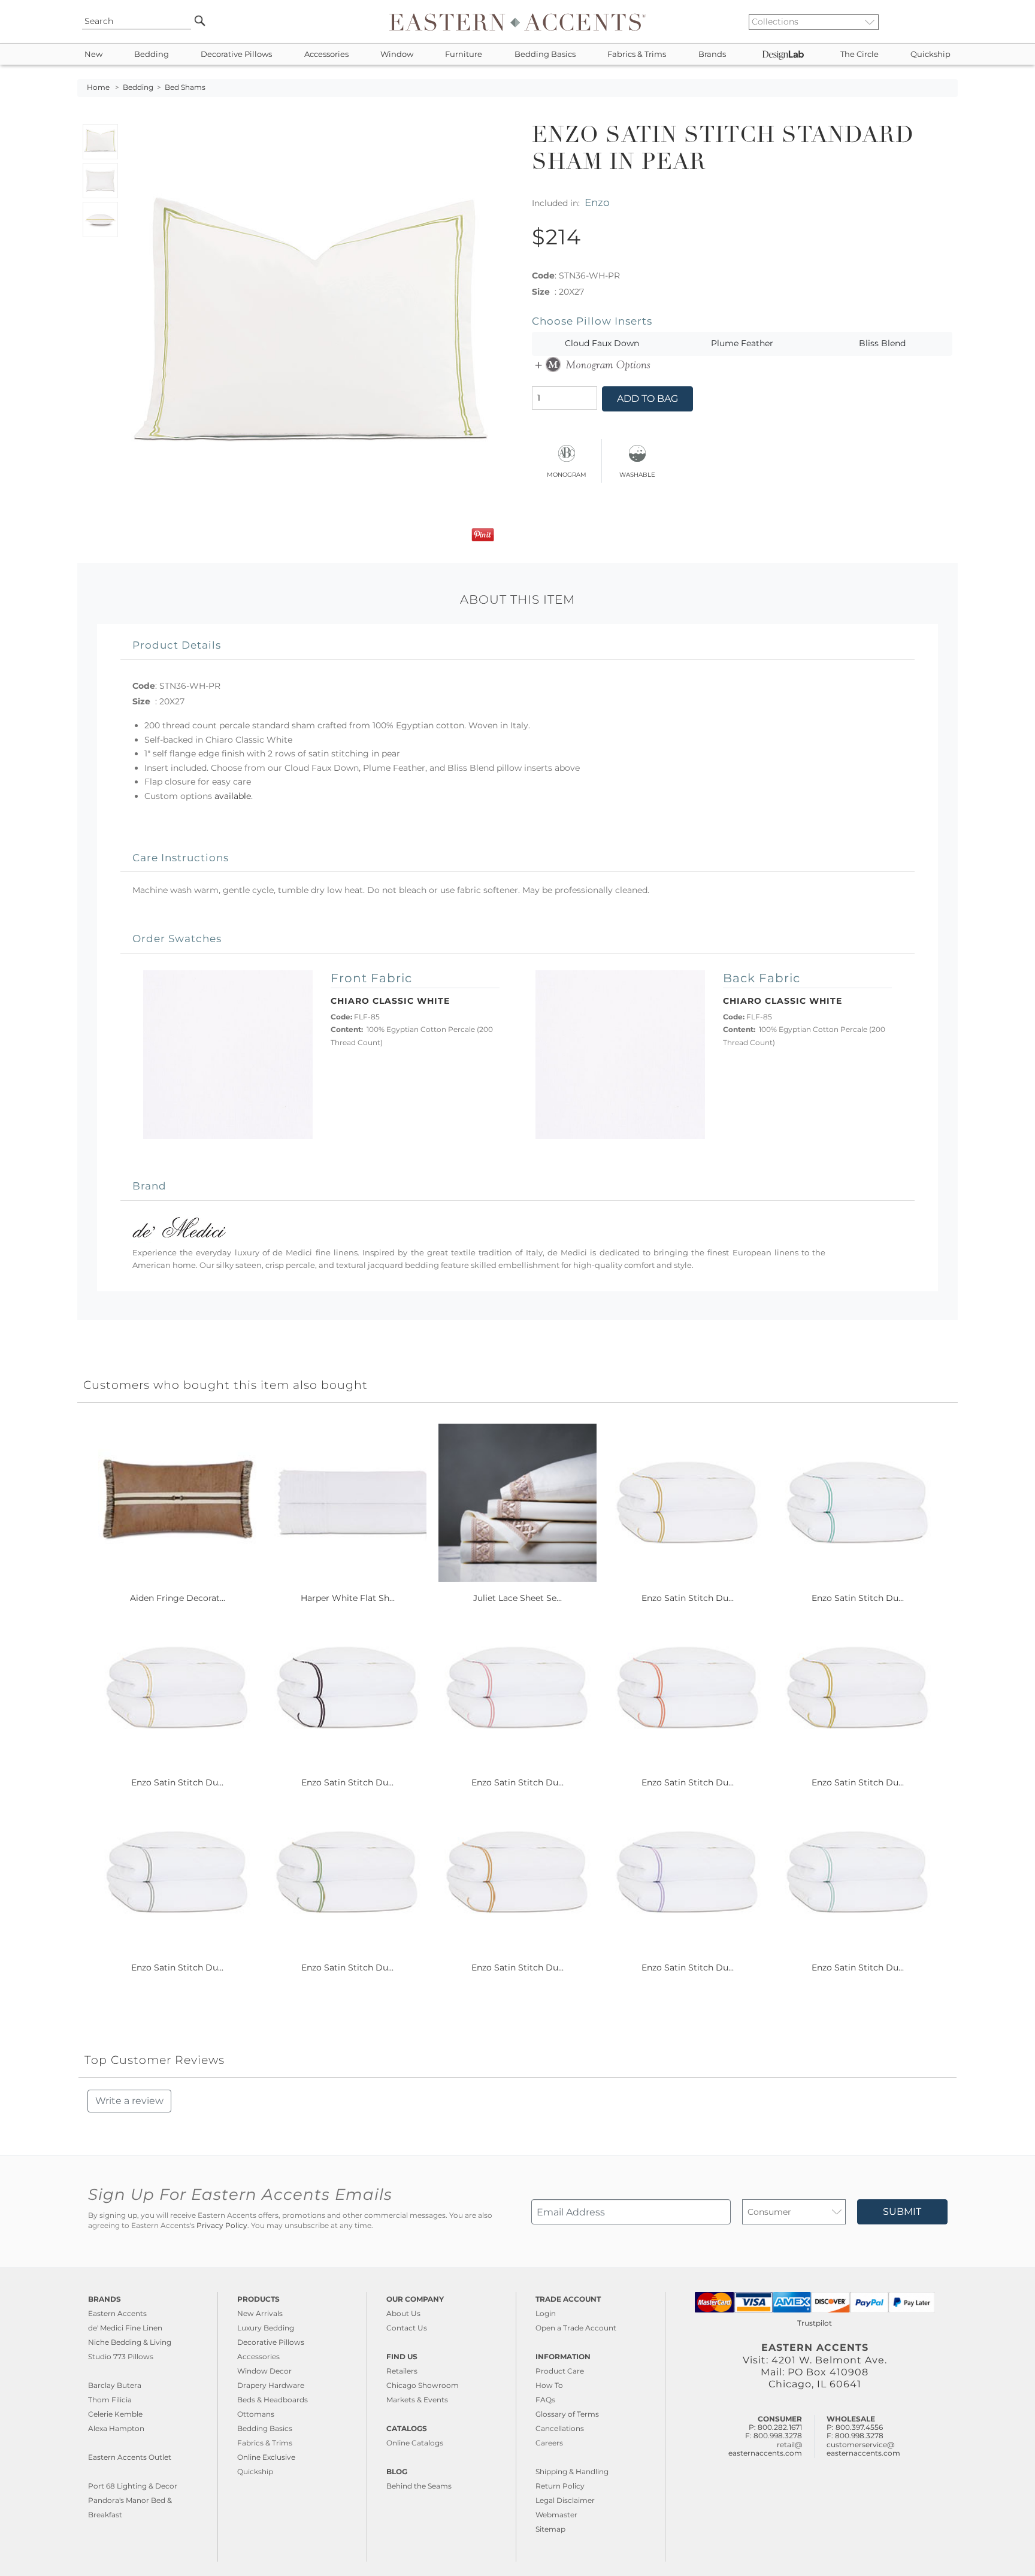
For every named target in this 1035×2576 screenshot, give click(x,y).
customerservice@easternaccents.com (863, 2449)
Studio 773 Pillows (121, 2356)
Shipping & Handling (572, 2471)
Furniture (464, 54)
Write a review (129, 2101)
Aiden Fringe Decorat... (178, 1598)
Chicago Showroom (423, 2385)
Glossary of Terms (567, 2414)
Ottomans (256, 2414)
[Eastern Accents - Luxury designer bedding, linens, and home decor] (517, 22)
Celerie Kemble (115, 2414)
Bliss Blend (882, 343)
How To (549, 2385)
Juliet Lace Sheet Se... (517, 1598)
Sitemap (550, 2529)
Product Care (560, 2371)
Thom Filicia (110, 2400)
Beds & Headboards (273, 2400)
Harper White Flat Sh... (348, 1598)
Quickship (930, 54)
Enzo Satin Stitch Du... (688, 1598)
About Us (403, 2313)
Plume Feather (742, 343)
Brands (712, 54)
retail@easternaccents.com (765, 2449)
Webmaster (556, 2515)
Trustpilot (815, 2323)
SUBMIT (902, 2212)
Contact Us (407, 2328)
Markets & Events (417, 2400)
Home (98, 87)
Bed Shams (185, 87)
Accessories (326, 54)
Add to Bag (647, 399)
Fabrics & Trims (637, 54)
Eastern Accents (117, 2313)
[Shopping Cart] (949, 22)
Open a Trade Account (576, 2328)
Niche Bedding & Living (130, 2342)
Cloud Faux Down (602, 343)
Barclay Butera (115, 2385)
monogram (567, 473)
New (93, 54)
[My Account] (940, 22)
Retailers (402, 2371)
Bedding (152, 54)
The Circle (860, 54)
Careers (549, 2443)
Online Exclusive (266, 2457)
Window (397, 54)
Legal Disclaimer (565, 2500)
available (233, 796)
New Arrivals (260, 2313)
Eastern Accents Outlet (130, 2457)
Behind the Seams (419, 2486)
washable (637, 473)
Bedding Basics (545, 54)
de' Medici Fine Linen (125, 2328)
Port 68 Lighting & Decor (133, 2486)
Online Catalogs (415, 2443)
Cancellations (560, 2428)
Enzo (597, 202)
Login (546, 2313)
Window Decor (264, 2371)
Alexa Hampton (116, 2428)
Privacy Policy (222, 2226)
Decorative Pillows (236, 54)
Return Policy (560, 2486)
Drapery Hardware (271, 2385)
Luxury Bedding (266, 2328)
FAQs (545, 2400)
